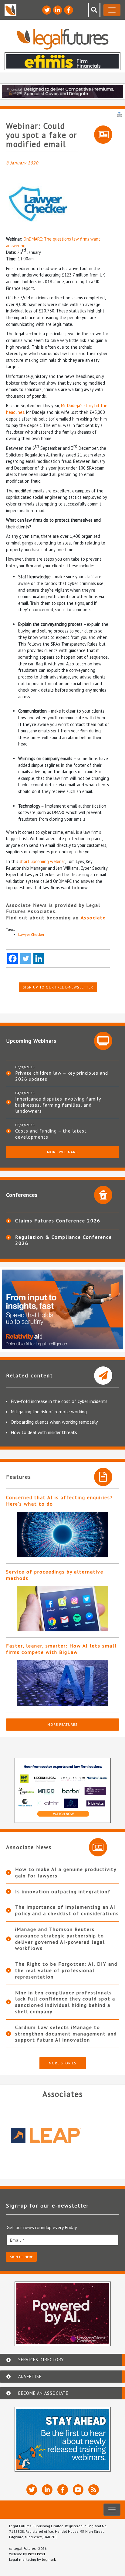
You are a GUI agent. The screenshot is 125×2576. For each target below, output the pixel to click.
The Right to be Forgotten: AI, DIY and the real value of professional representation (66, 1970)
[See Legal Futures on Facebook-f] (69, 10)
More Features (62, 1724)
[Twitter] (26, 959)
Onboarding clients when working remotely (54, 1422)
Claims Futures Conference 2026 (58, 1221)
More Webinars (62, 1152)
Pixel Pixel (37, 2554)
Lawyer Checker (31, 934)
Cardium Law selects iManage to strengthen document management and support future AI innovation (66, 2034)
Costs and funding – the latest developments (51, 1134)
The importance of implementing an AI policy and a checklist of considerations (67, 1910)
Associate (93, 918)
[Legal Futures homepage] (63, 39)
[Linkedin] (39, 959)
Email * (17, 2240)
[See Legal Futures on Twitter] (47, 10)
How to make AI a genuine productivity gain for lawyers (66, 1872)
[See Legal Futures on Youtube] (78, 2490)
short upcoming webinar (42, 861)
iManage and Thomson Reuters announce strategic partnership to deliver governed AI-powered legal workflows (60, 1939)
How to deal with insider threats (44, 1432)
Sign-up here (21, 2257)
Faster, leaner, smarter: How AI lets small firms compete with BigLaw (61, 1649)
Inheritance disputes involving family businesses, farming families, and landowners (58, 1105)
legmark (49, 2559)
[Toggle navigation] (112, 10)
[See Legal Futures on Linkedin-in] (58, 10)
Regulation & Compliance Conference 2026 (64, 1240)
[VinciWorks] (62, 2135)
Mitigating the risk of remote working (49, 1411)
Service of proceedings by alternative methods (55, 1575)
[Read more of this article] (62, 1535)
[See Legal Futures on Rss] (94, 2490)
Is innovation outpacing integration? (63, 1891)
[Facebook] (13, 959)
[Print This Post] (120, 114)
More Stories (63, 2063)
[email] (62, 2240)
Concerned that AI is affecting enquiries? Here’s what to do (59, 1501)
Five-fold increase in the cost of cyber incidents (59, 1401)
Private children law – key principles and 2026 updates (62, 1076)
